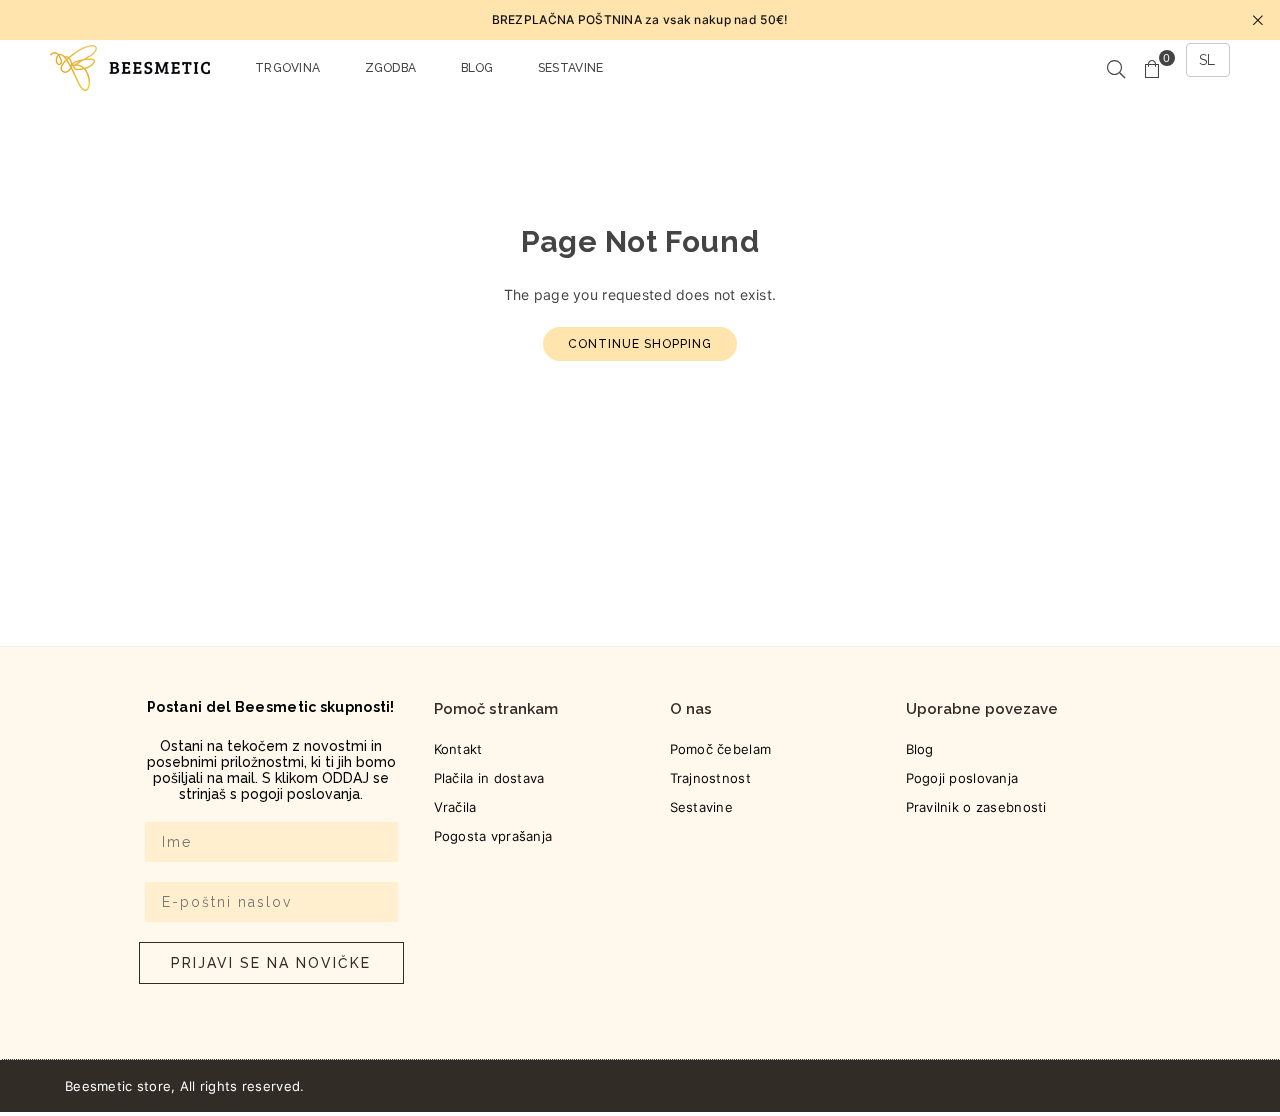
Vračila (455, 807)
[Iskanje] (1116, 68)
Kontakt (458, 749)
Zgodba (391, 68)
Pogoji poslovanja (962, 778)
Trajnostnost (710, 778)
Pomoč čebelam (721, 749)
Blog (477, 68)
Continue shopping (640, 344)
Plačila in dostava (489, 778)
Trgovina (287, 68)
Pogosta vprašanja (493, 836)
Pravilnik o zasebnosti (976, 807)
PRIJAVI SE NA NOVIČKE (271, 963)
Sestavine (571, 68)
